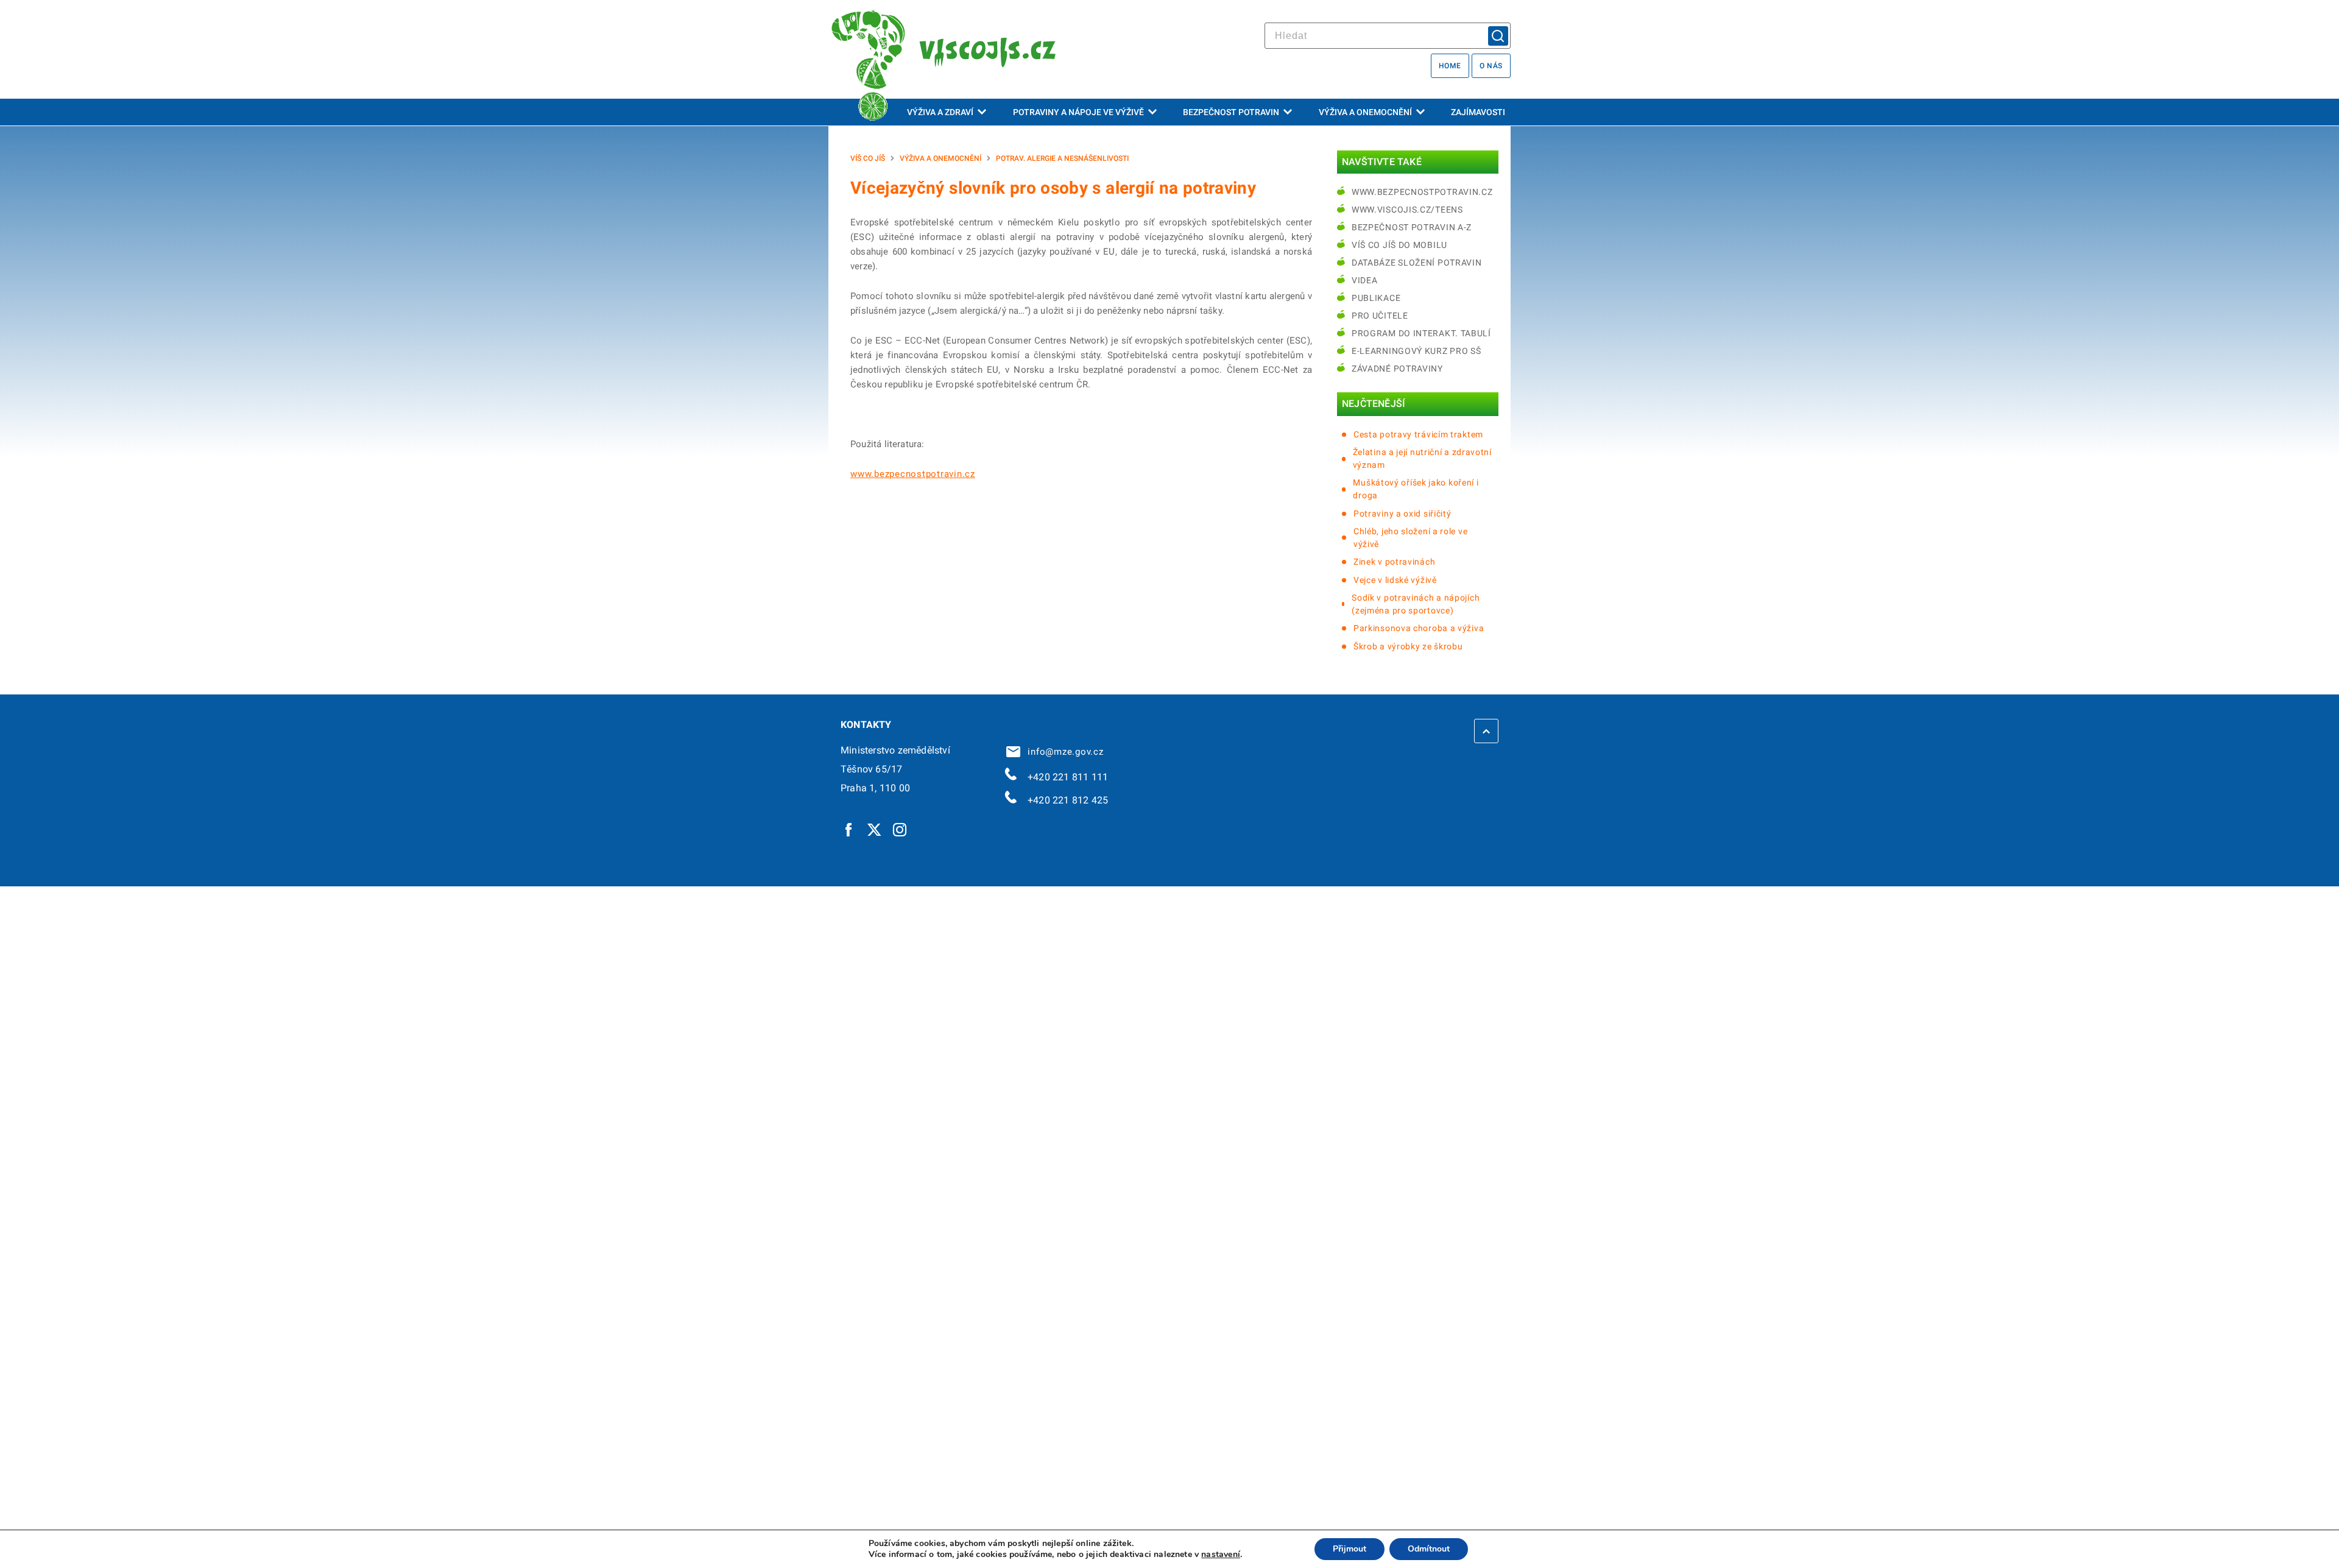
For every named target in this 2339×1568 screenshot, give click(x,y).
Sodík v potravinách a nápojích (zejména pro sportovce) (1416, 604)
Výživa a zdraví (940, 112)
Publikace (1376, 298)
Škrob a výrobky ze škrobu (1408, 646)
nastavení (1221, 1555)
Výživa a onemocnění (1365, 112)
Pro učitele (1380, 316)
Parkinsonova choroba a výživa (1419, 628)
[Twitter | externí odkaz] (875, 829)
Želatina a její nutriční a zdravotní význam (1422, 458)
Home (1450, 66)
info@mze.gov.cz (1063, 752)
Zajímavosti (1478, 112)
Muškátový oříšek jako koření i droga (1416, 489)
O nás (1491, 66)
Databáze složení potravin (1417, 263)
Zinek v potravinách (1394, 562)
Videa (1365, 280)
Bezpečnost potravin (1231, 112)
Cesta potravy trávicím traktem (1418, 434)
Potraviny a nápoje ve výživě (1078, 112)
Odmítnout (1429, 1549)
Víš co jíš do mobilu (1399, 245)
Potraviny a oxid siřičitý (1402, 514)
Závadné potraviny (1397, 369)
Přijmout (1349, 1549)
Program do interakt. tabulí (1421, 333)
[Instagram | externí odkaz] (900, 829)
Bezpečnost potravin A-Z (1412, 227)
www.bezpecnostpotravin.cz (913, 474)
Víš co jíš (868, 158)
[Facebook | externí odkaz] (849, 829)
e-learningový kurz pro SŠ (1416, 351)
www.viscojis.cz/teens (1407, 210)
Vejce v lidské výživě (1395, 580)
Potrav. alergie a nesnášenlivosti (1062, 158)
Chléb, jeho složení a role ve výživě (1410, 538)
